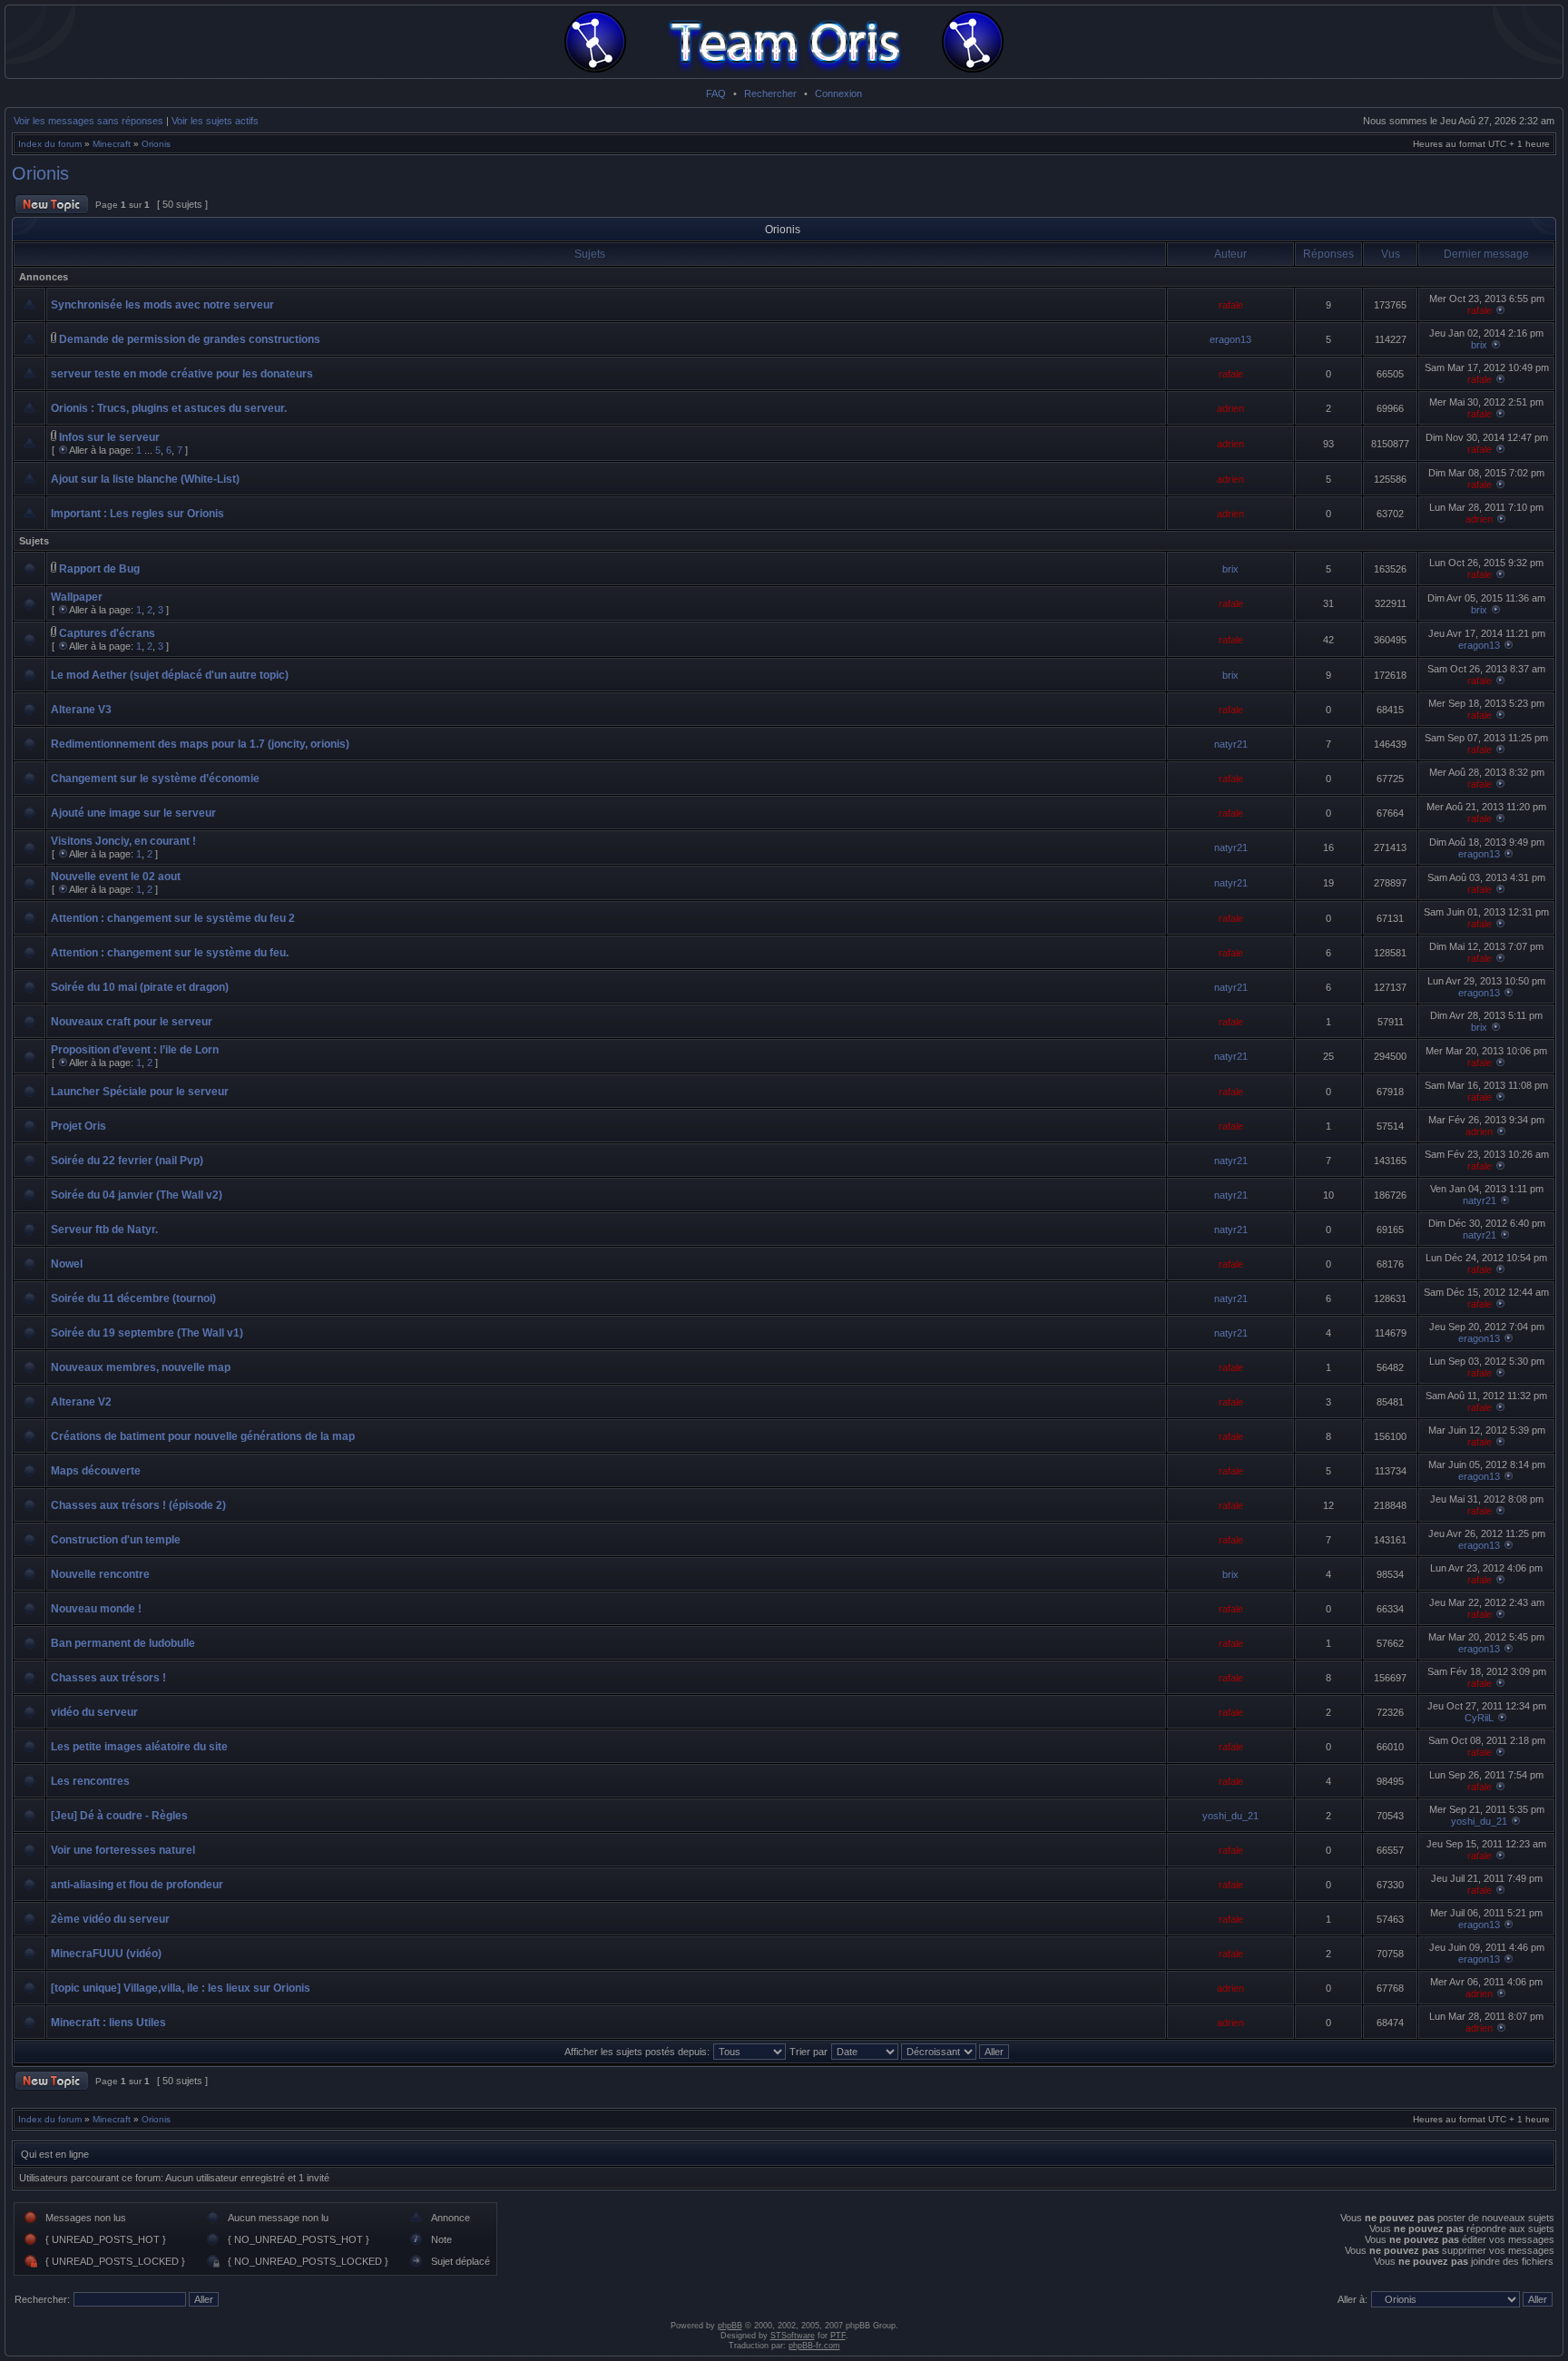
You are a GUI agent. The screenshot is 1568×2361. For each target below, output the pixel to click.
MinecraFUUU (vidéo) (106, 1954)
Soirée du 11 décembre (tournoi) (133, 1298)
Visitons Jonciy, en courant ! (123, 841)
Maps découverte (96, 1471)
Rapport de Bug (99, 569)
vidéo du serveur (94, 1712)
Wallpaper (77, 597)
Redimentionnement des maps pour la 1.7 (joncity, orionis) (200, 744)
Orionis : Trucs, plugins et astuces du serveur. (169, 408)
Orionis (156, 144)
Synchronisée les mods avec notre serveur (162, 305)
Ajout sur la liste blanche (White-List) (145, 479)
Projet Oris (78, 1126)
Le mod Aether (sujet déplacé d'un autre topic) (170, 675)
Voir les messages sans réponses (88, 121)
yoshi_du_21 (1230, 1816)
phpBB (730, 2326)
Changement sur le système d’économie (155, 779)
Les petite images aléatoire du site (139, 1747)
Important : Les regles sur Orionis (137, 514)
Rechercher (770, 93)
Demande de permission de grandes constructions (190, 339)
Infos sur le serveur (109, 437)
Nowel (67, 1264)
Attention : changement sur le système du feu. (170, 953)
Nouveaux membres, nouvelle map (141, 1367)
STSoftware (793, 2336)
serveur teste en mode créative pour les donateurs (182, 374)
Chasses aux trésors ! (108, 1678)
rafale (1231, 305)
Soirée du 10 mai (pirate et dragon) (140, 987)
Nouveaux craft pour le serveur (132, 1022)
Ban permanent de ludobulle (123, 1643)
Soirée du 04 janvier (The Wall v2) (137, 1195)
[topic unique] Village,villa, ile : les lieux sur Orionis (181, 1988)
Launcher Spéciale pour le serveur (140, 1092)
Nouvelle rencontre (100, 1574)
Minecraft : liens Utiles (108, 2023)
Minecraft (112, 144)
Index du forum (50, 144)
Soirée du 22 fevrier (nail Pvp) (127, 1161)
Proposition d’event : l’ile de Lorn (135, 1050)
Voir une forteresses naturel (123, 1850)
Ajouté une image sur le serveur (133, 813)
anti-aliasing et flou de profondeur (137, 1885)
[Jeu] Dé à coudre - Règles (119, 1816)
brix (1479, 345)
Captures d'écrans (107, 633)
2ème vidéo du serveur (110, 1919)
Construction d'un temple (116, 1540)
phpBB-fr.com (814, 2346)
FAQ (716, 93)
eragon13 (1230, 339)
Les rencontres (90, 1781)
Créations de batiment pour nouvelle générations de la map (203, 1436)
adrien (1230, 408)
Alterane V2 (81, 1402)
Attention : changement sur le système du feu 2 (173, 918)
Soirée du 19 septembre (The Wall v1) (147, 1333)
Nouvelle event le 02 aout (116, 877)
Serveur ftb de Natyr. (104, 1229)
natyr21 (1231, 744)
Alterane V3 (81, 710)
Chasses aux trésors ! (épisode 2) (138, 1505)
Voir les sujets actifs (215, 121)
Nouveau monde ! (96, 1609)
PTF (838, 2336)
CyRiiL (1479, 1718)
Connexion (838, 93)
